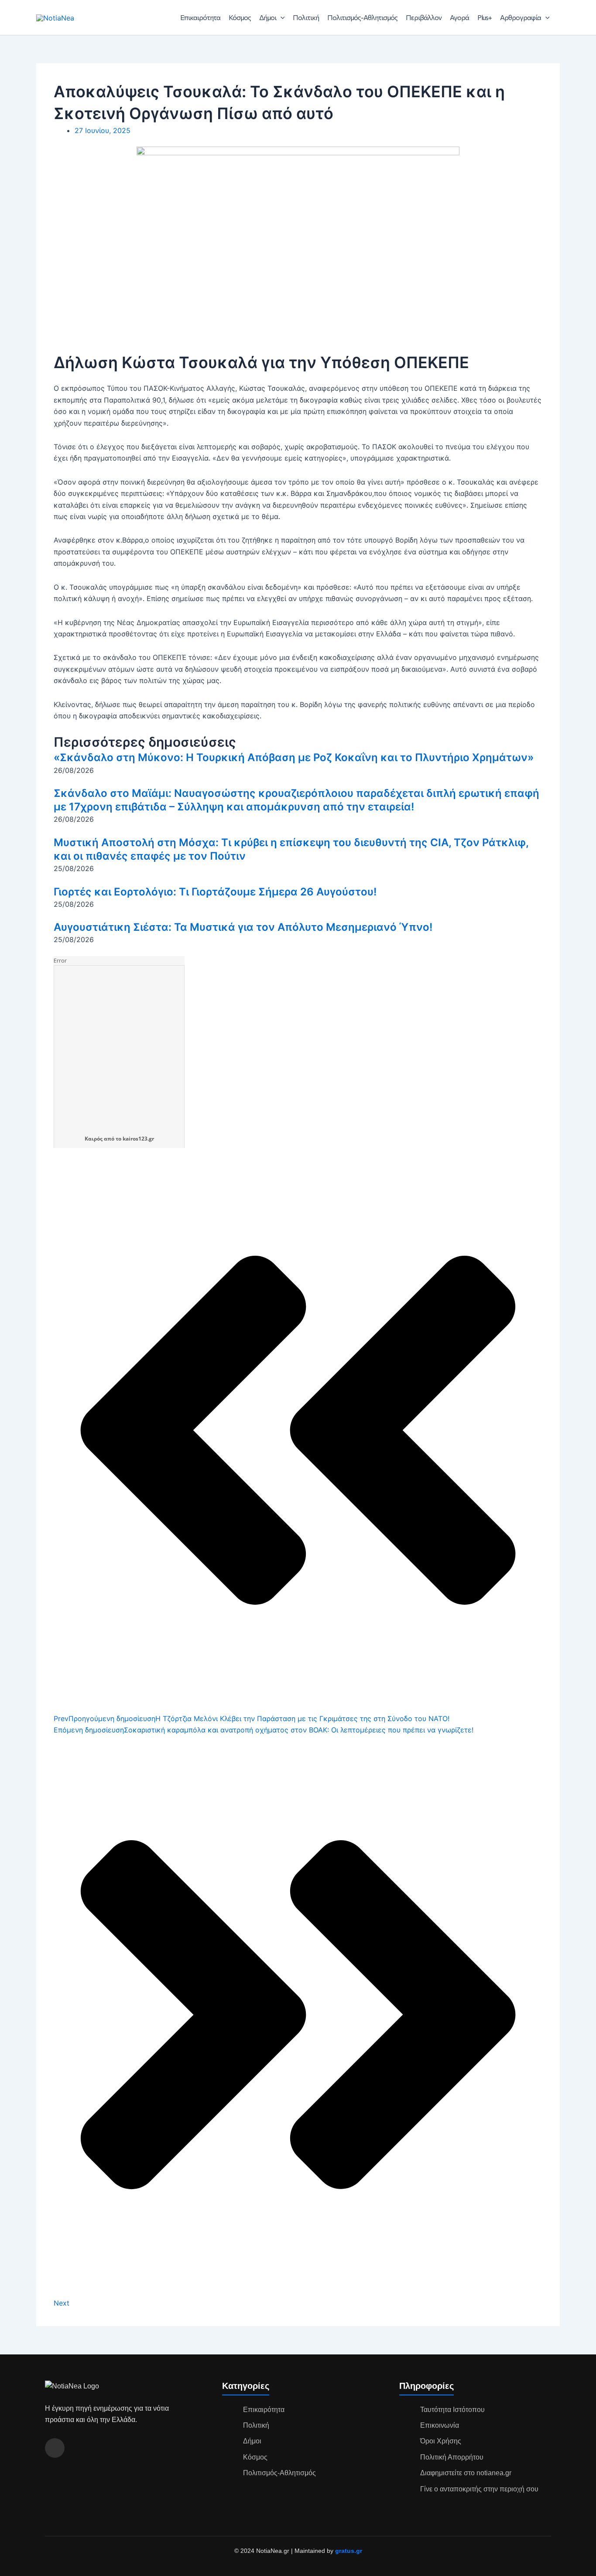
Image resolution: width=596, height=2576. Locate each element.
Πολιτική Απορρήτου (452, 2457)
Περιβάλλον (424, 17)
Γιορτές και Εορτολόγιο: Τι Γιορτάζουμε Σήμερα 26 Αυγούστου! (215, 892)
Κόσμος (240, 17)
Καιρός (94, 1139)
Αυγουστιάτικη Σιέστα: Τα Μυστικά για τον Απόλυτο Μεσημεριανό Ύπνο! (243, 927)
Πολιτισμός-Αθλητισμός (362, 17)
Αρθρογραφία (521, 17)
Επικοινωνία (440, 2425)
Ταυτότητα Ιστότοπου (452, 2410)
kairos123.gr (138, 1139)
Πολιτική (306, 17)
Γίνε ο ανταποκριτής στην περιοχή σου (479, 2489)
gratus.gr (349, 2551)
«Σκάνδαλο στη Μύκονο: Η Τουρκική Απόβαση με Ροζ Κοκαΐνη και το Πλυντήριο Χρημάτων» (294, 757)
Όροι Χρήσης (441, 2441)
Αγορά (459, 17)
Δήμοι (268, 17)
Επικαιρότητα (200, 17)
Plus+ (485, 17)
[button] (281, 17)
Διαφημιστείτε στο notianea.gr (466, 2473)
